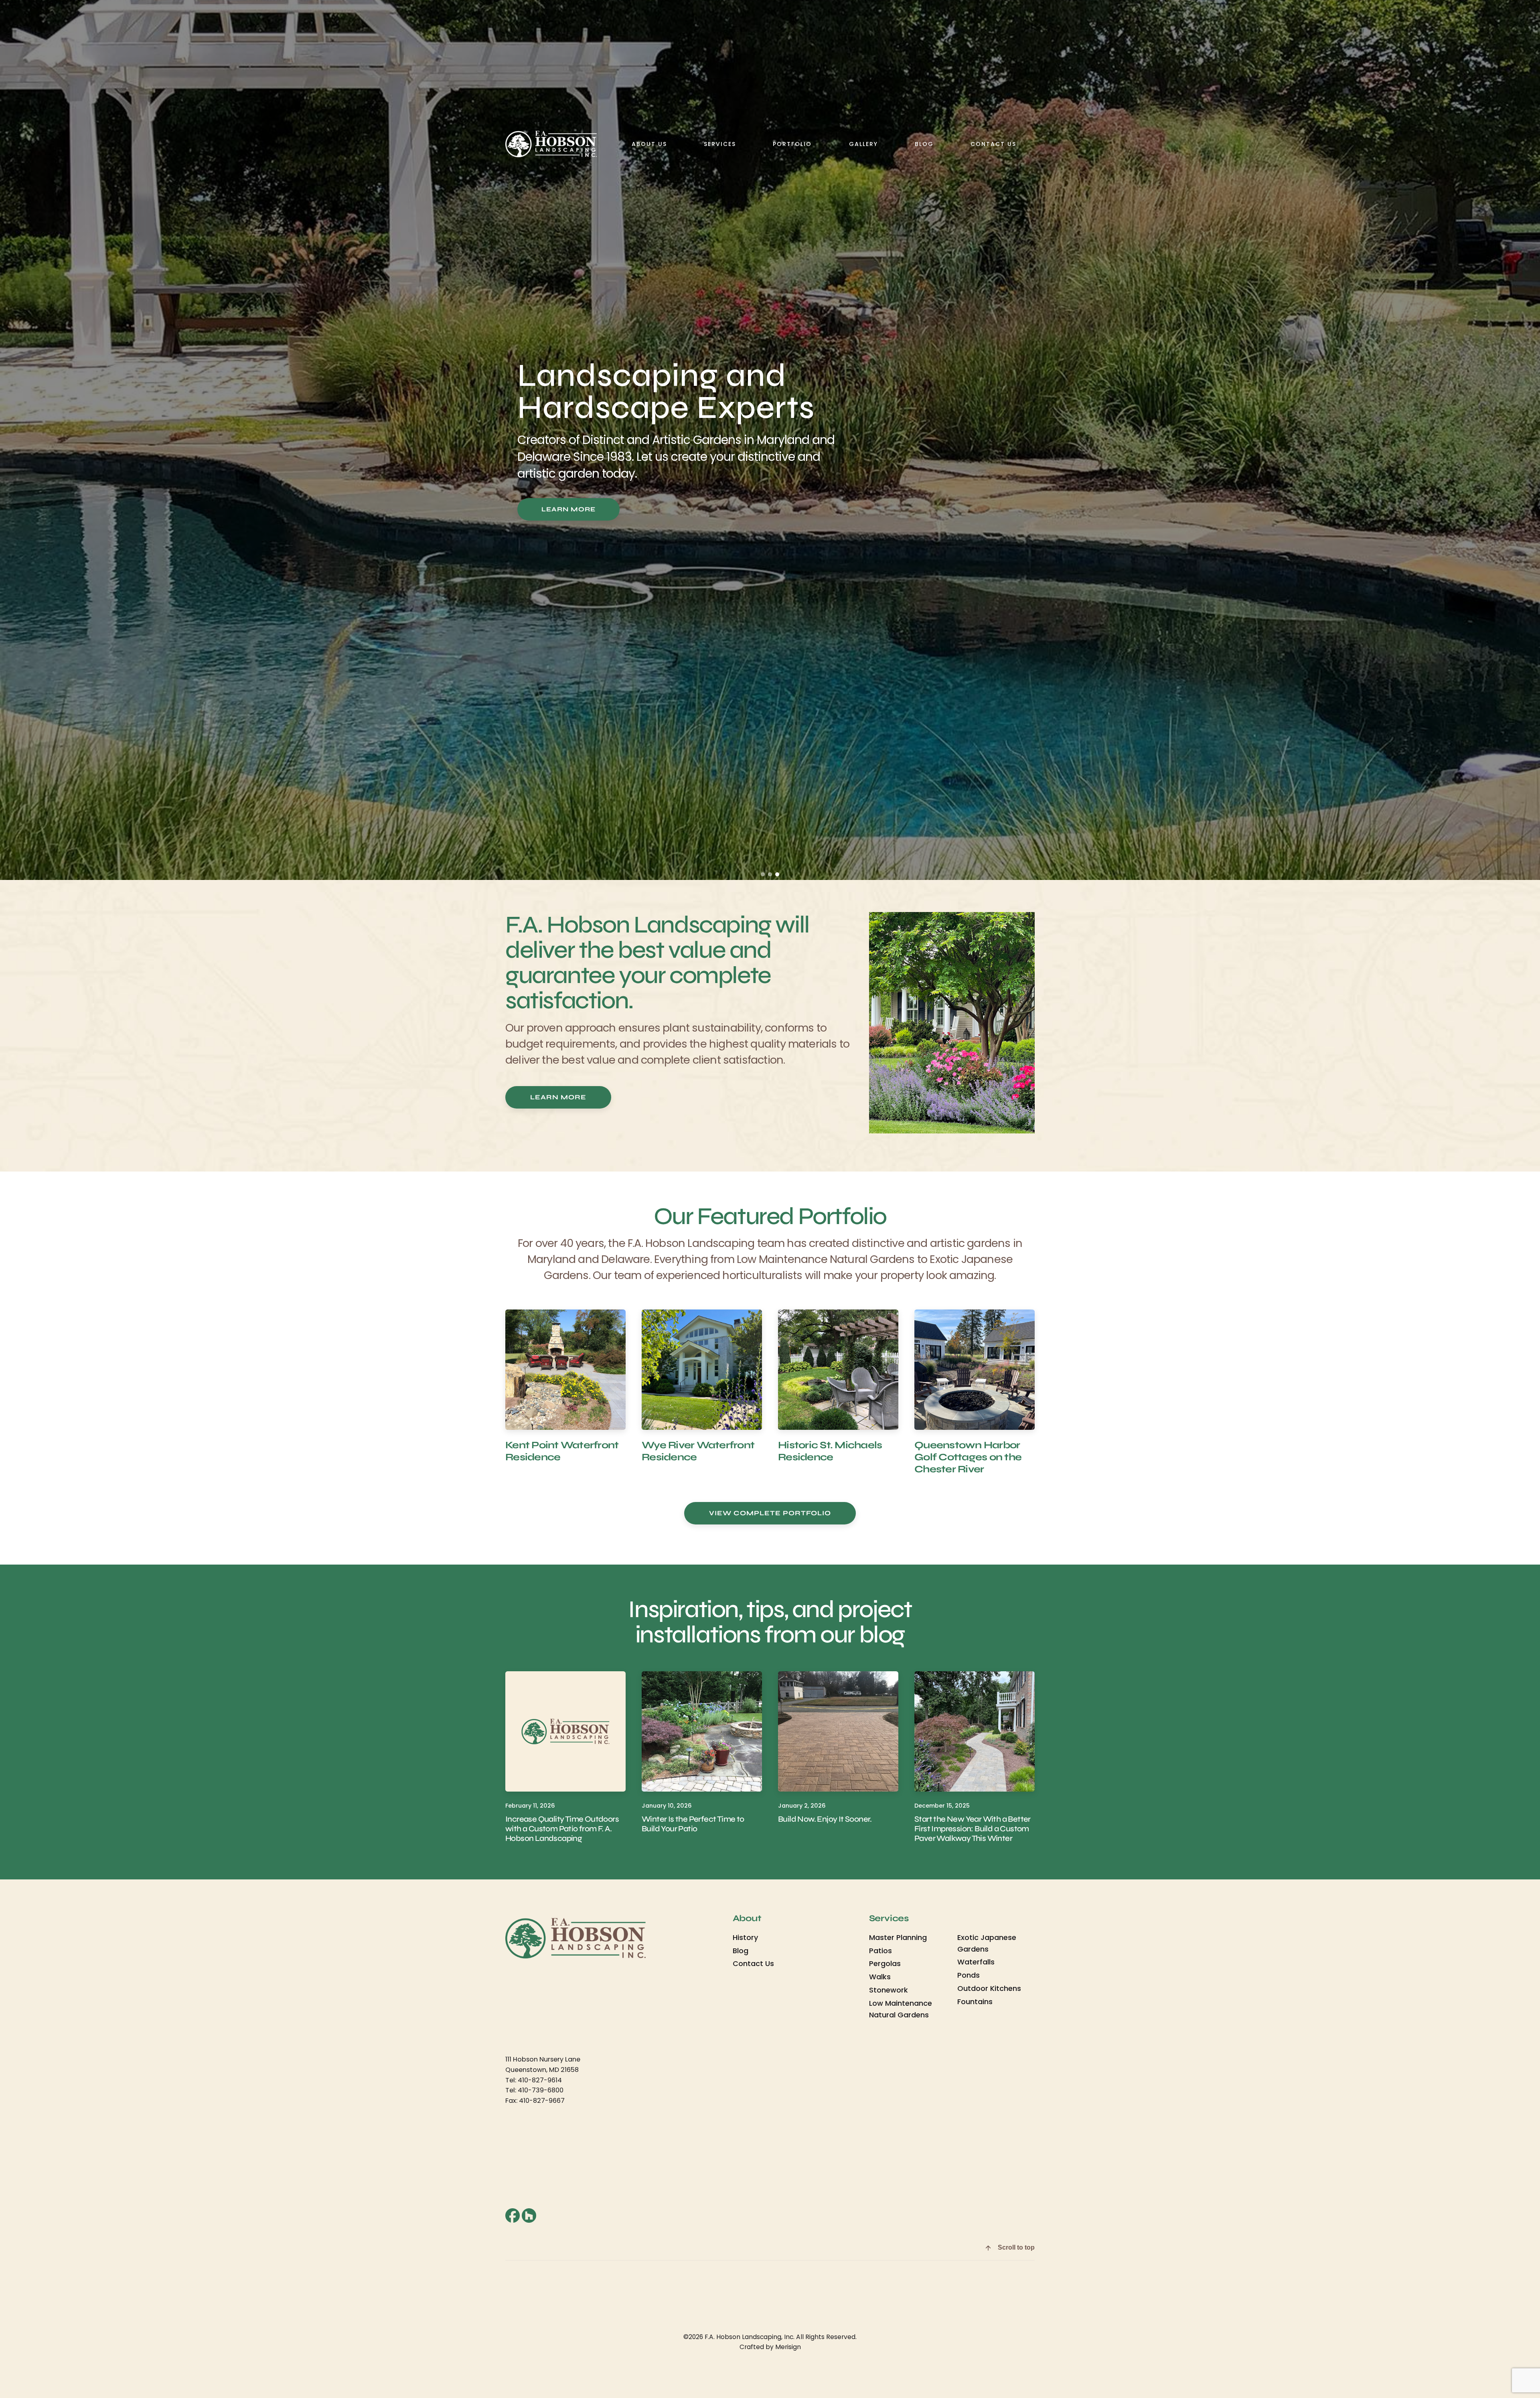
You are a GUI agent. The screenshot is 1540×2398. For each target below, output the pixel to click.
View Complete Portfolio (770, 1513)
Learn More (568, 509)
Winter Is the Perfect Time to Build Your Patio (693, 1824)
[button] (763, 874)
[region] (770, 440)
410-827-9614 (540, 2080)
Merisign (788, 2347)
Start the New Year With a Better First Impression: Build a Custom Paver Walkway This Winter (973, 1829)
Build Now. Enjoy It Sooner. (825, 1819)
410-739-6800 (541, 2090)
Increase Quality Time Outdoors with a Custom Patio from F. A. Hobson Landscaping (562, 1829)
